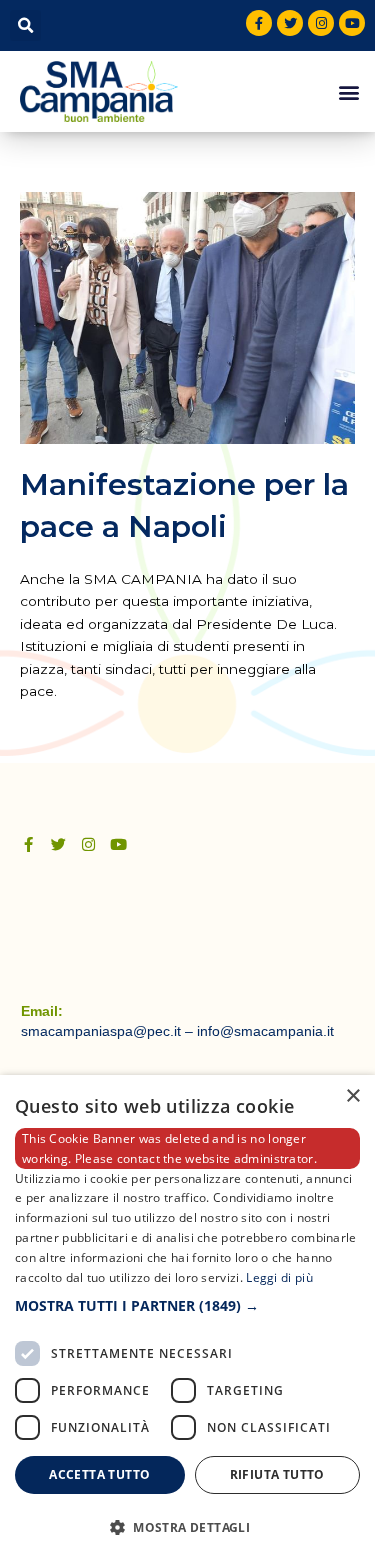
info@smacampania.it (265, 1031)
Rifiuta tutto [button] (277, 1474)
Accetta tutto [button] (99, 1474)
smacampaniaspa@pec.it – (109, 1031)
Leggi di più (279, 1277)
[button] (25, 25)
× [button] (352, 1096)
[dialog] (187, 1320)
